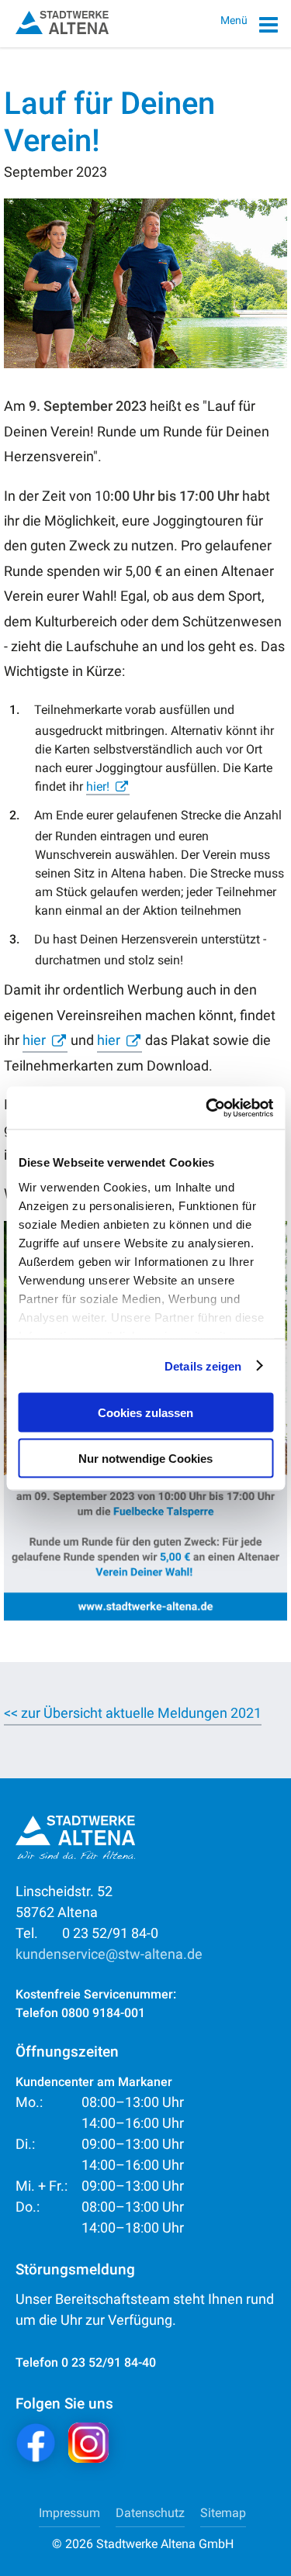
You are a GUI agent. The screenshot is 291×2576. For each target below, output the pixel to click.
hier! (98, 786)
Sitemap (223, 2513)
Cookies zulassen (145, 1413)
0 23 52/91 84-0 (87, 1933)
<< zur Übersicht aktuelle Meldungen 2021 (133, 1713)
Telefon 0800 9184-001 (80, 2013)
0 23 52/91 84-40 (109, 2362)
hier (34, 1040)
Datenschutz (150, 2513)
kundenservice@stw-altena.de (109, 1954)
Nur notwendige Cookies (145, 1458)
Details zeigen (203, 1366)
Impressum (69, 2513)
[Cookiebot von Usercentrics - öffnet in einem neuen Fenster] (207, 1108)
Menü (235, 20)
